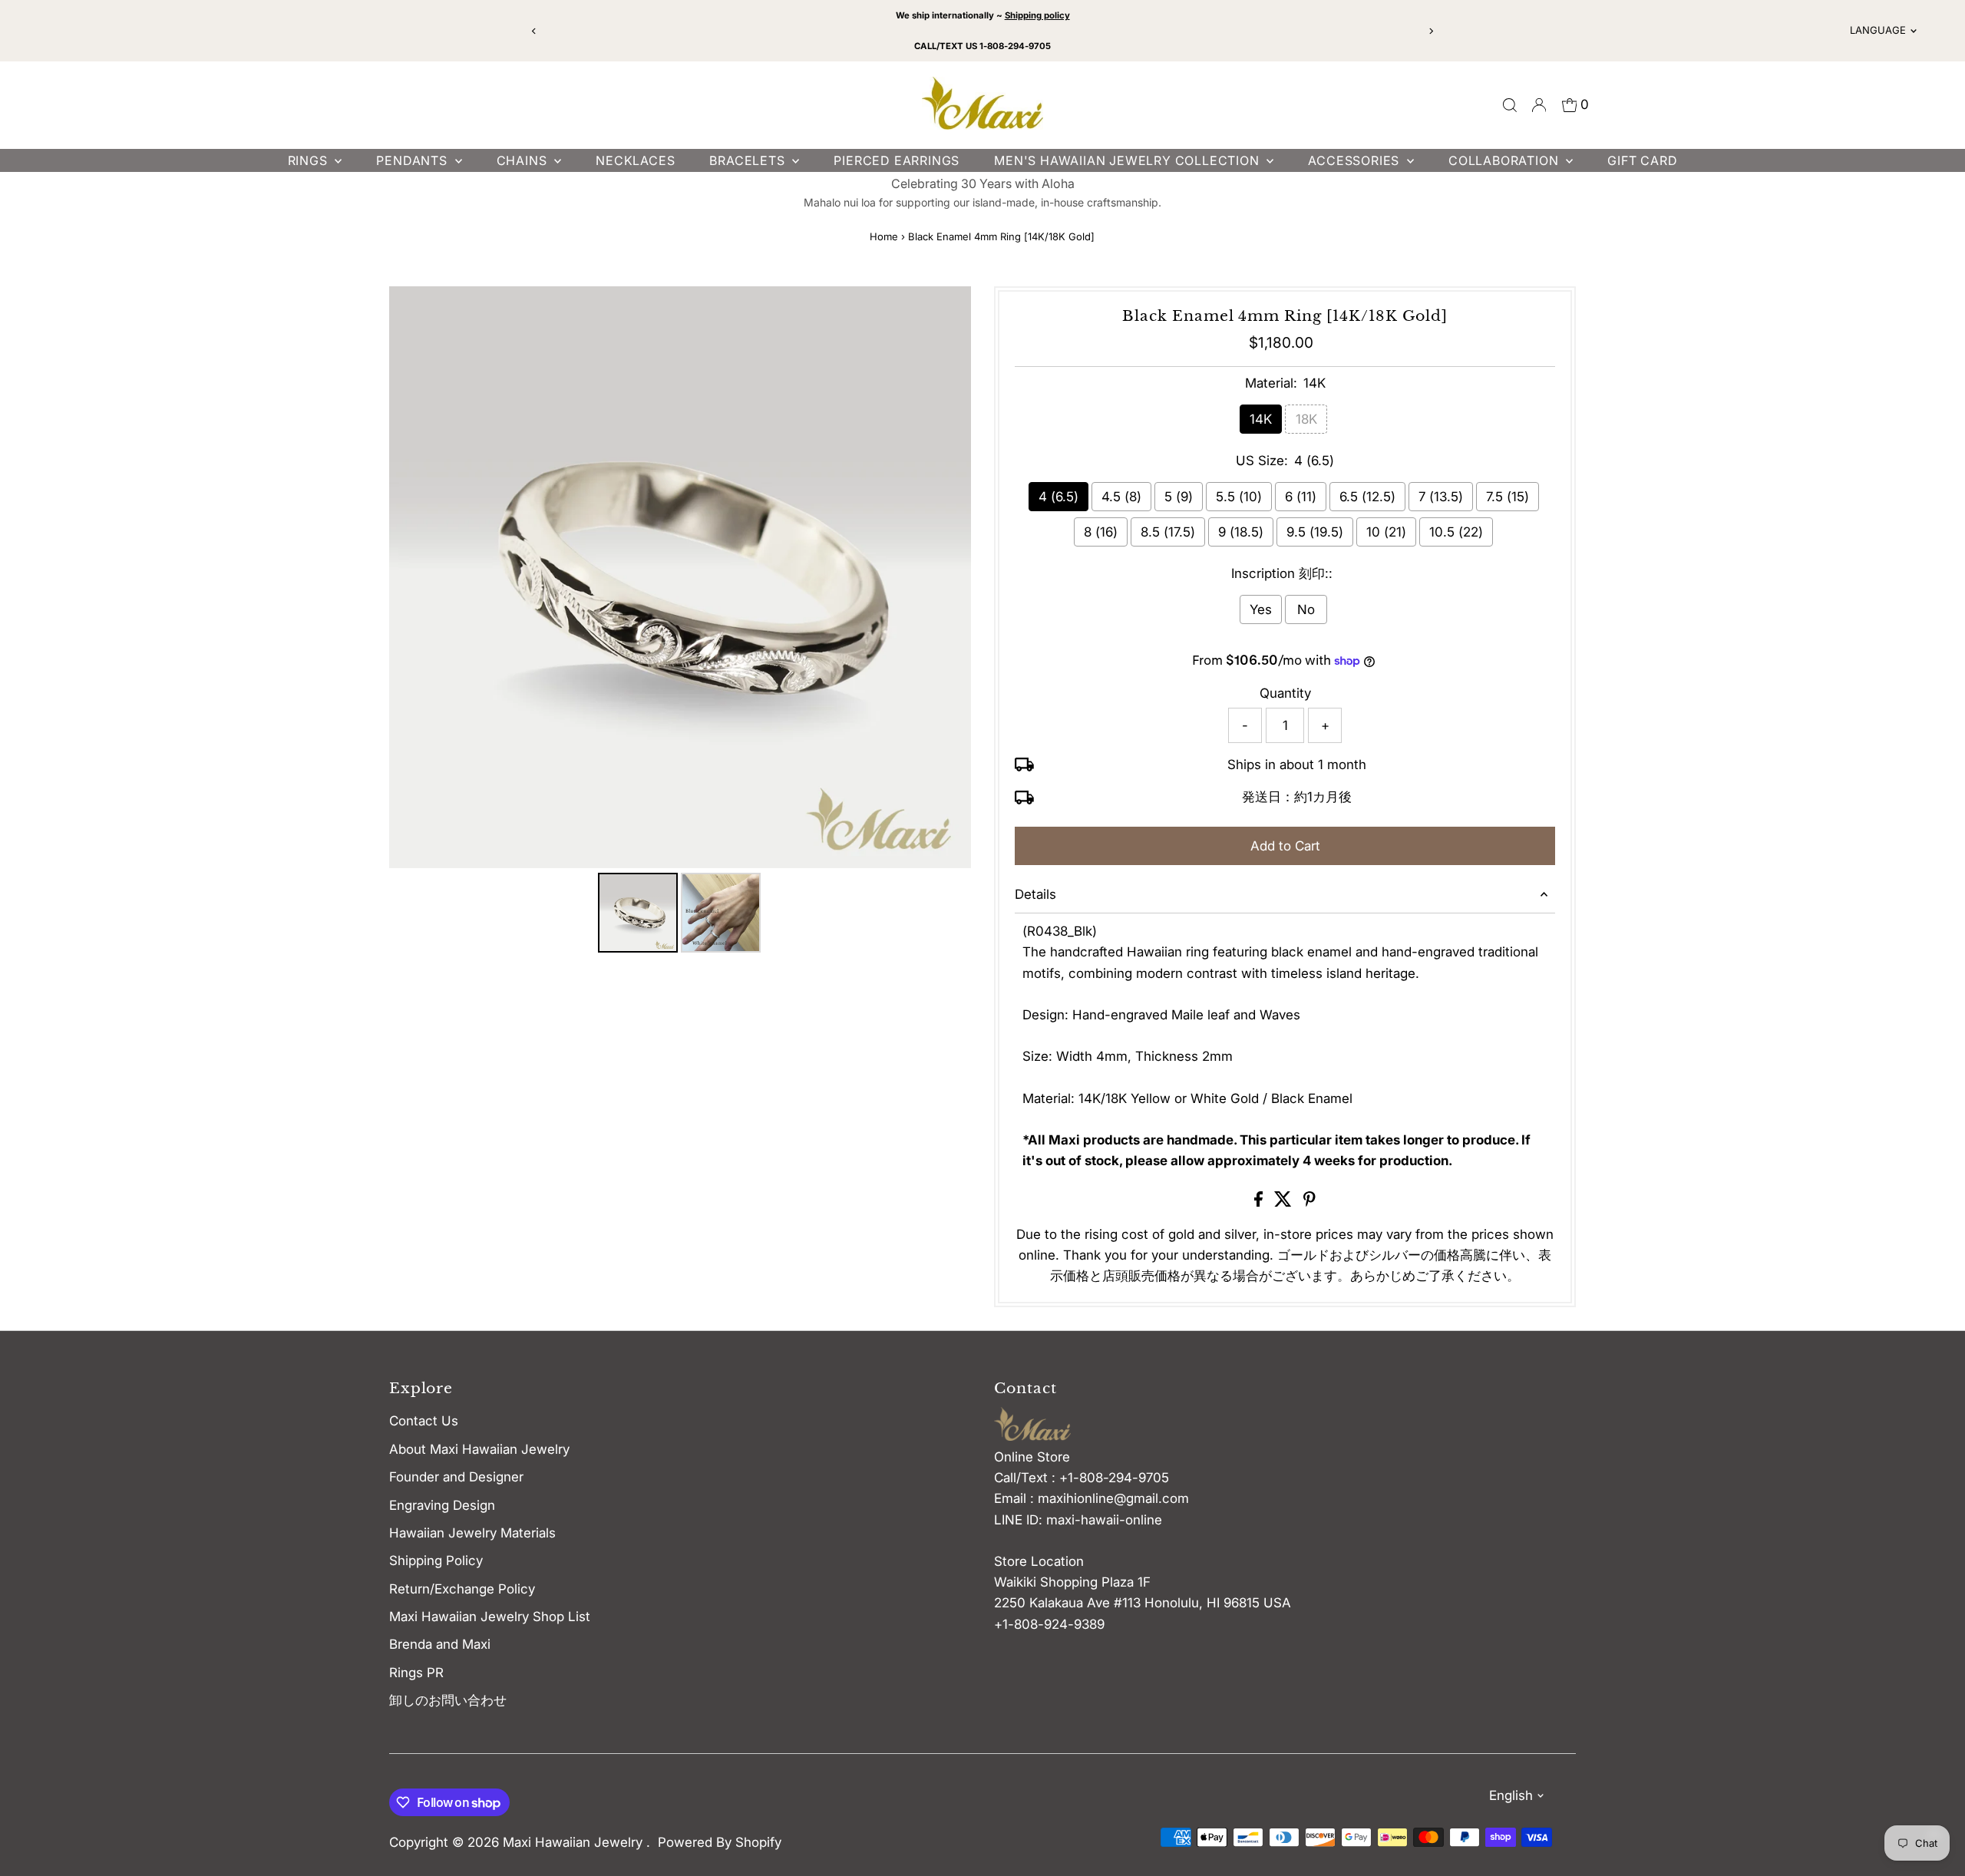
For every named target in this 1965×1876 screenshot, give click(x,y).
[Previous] (535, 31)
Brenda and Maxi (440, 1644)
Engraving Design (442, 1505)
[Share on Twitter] (1285, 1202)
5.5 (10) (1239, 497)
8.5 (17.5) (1168, 532)
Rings (310, 160)
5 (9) (1179, 497)
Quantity (1285, 693)
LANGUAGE (1878, 30)
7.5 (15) (1508, 497)
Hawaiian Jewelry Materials (472, 1533)
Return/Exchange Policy (462, 1589)
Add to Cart (1285, 846)
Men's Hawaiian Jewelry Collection (1128, 160)
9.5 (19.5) (1315, 532)
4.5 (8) (1121, 497)
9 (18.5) (1241, 532)
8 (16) (1101, 532)
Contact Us (424, 1421)
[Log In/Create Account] (1539, 105)
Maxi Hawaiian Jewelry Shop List (490, 1617)
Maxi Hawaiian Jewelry (575, 1842)
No (1306, 609)
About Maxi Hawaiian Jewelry (479, 1449)
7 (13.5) (1441, 497)
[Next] (1430, 31)
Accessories (1356, 160)
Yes (1261, 609)
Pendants (413, 160)
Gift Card (1642, 160)
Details (1035, 894)
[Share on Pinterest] (1309, 1202)
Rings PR (416, 1673)
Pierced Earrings (897, 160)
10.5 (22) (1456, 532)
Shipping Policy (436, 1561)
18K (1306, 419)
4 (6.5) (1058, 497)
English (1511, 1795)
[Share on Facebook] (1260, 1202)
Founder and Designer (456, 1477)
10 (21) (1386, 532)
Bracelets (749, 160)
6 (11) (1301, 497)
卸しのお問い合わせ (448, 1700)
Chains (524, 160)
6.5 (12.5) (1367, 497)
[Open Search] (1510, 105)
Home (884, 236)
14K (1261, 419)
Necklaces (635, 160)
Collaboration (1505, 160)
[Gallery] (680, 622)
